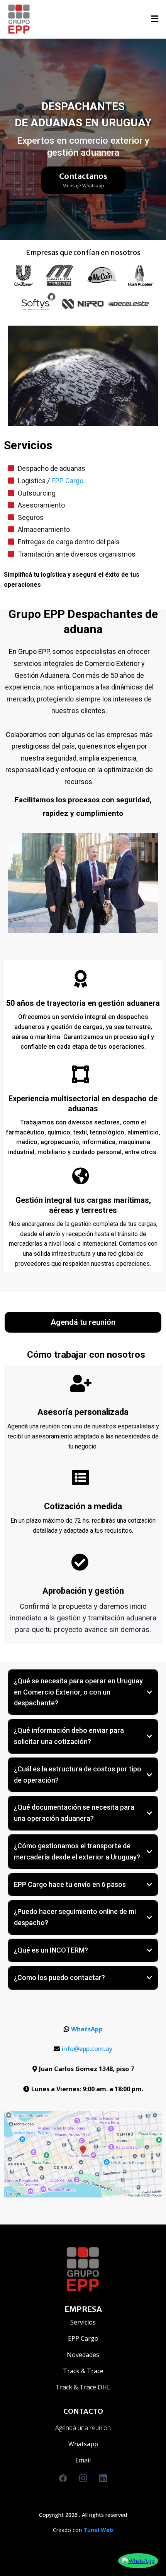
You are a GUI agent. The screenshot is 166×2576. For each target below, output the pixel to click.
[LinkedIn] (103, 2478)
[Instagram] (83, 2478)
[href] (83, 2155)
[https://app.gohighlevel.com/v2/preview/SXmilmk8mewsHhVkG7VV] (83, 2269)
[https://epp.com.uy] (19, 19)
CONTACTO (83, 2411)
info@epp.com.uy (87, 2049)
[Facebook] (63, 2478)
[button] (155, 20)
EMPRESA (83, 2309)
